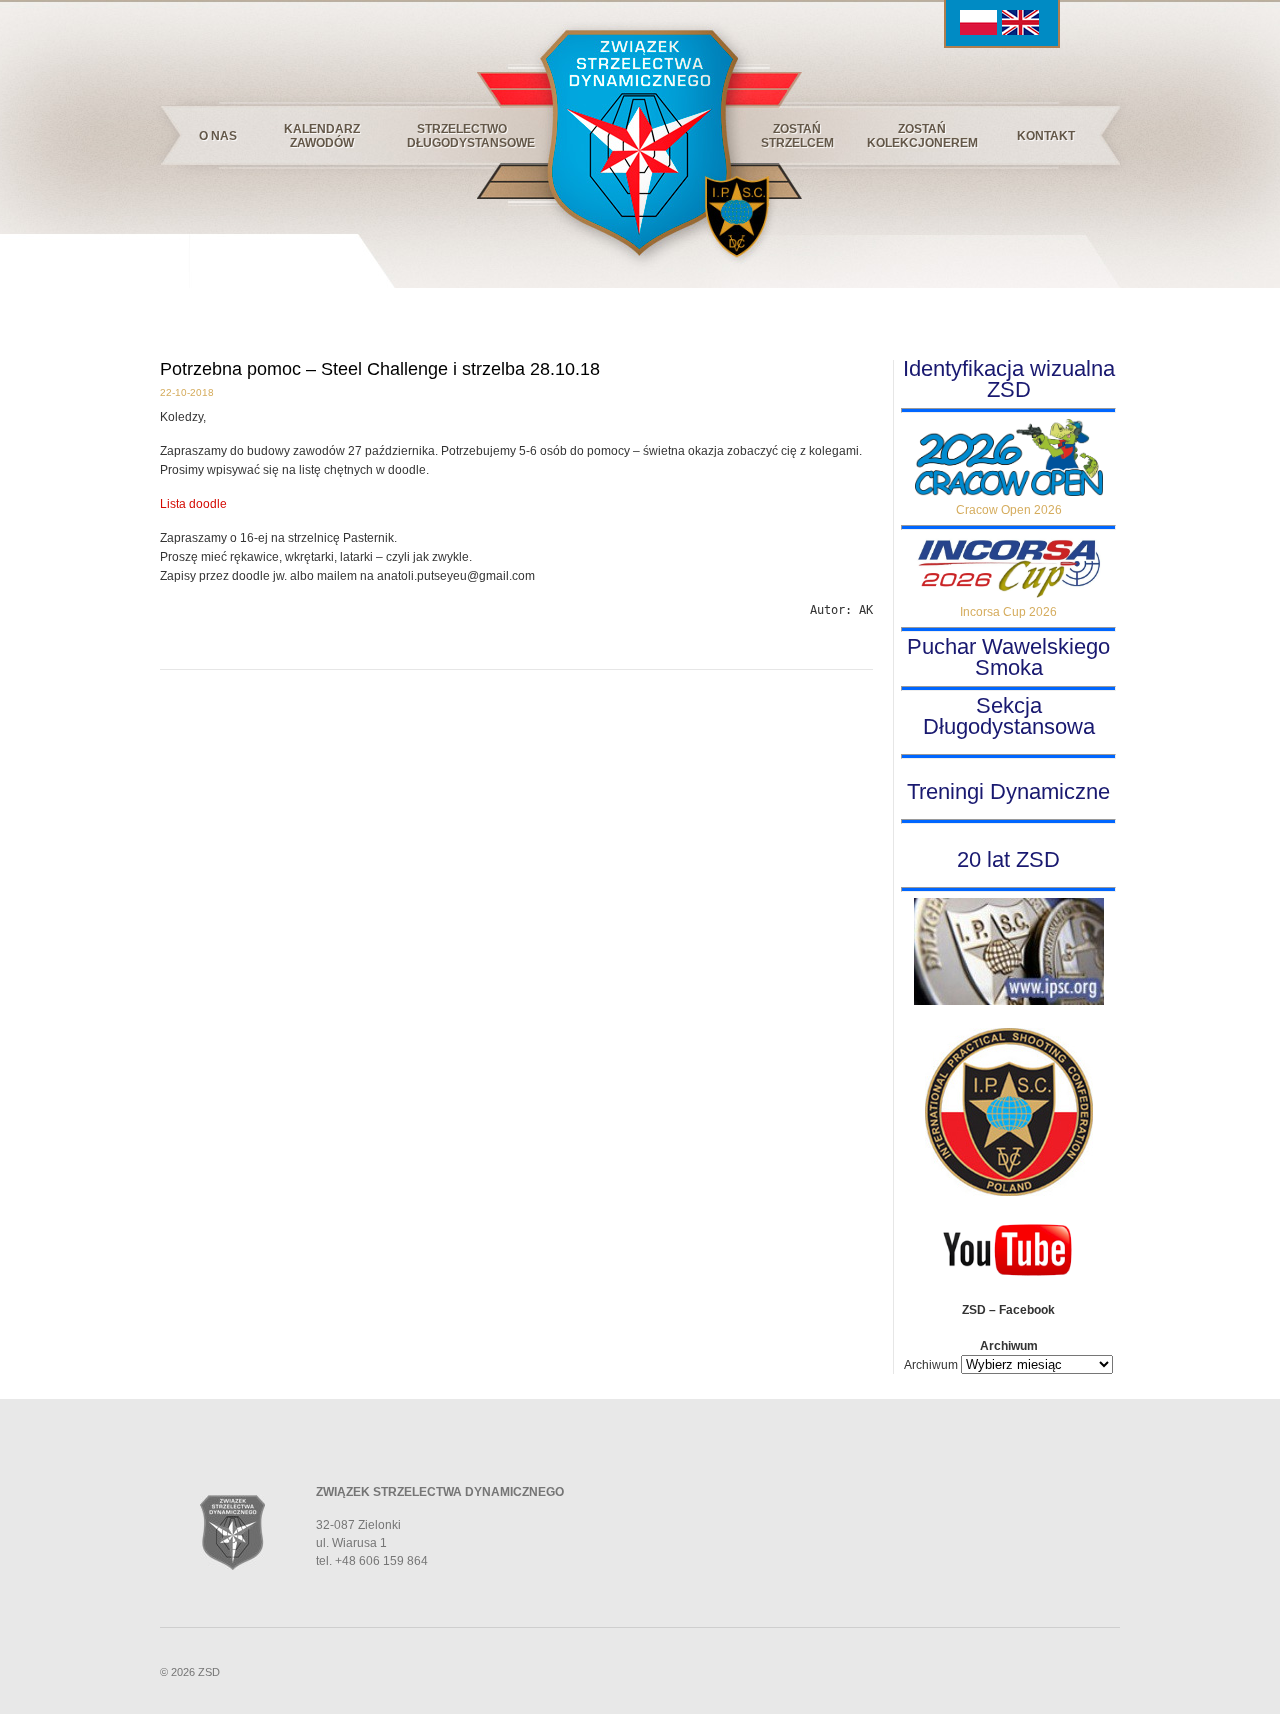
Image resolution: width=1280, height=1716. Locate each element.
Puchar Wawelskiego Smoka (1008, 657)
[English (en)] (1020, 31)
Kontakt (1046, 136)
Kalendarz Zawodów (322, 136)
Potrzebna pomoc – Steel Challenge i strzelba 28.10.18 (380, 369)
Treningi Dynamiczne (1008, 791)
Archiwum (931, 1365)
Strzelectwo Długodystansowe (467, 136)
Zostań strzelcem (797, 136)
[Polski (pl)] (978, 31)
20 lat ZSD (1008, 859)
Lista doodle (193, 504)
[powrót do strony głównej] (639, 139)
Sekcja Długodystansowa (1009, 716)
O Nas (218, 136)
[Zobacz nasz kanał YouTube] (1009, 1277)
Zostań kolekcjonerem (922, 136)
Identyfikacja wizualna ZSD (1009, 379)
